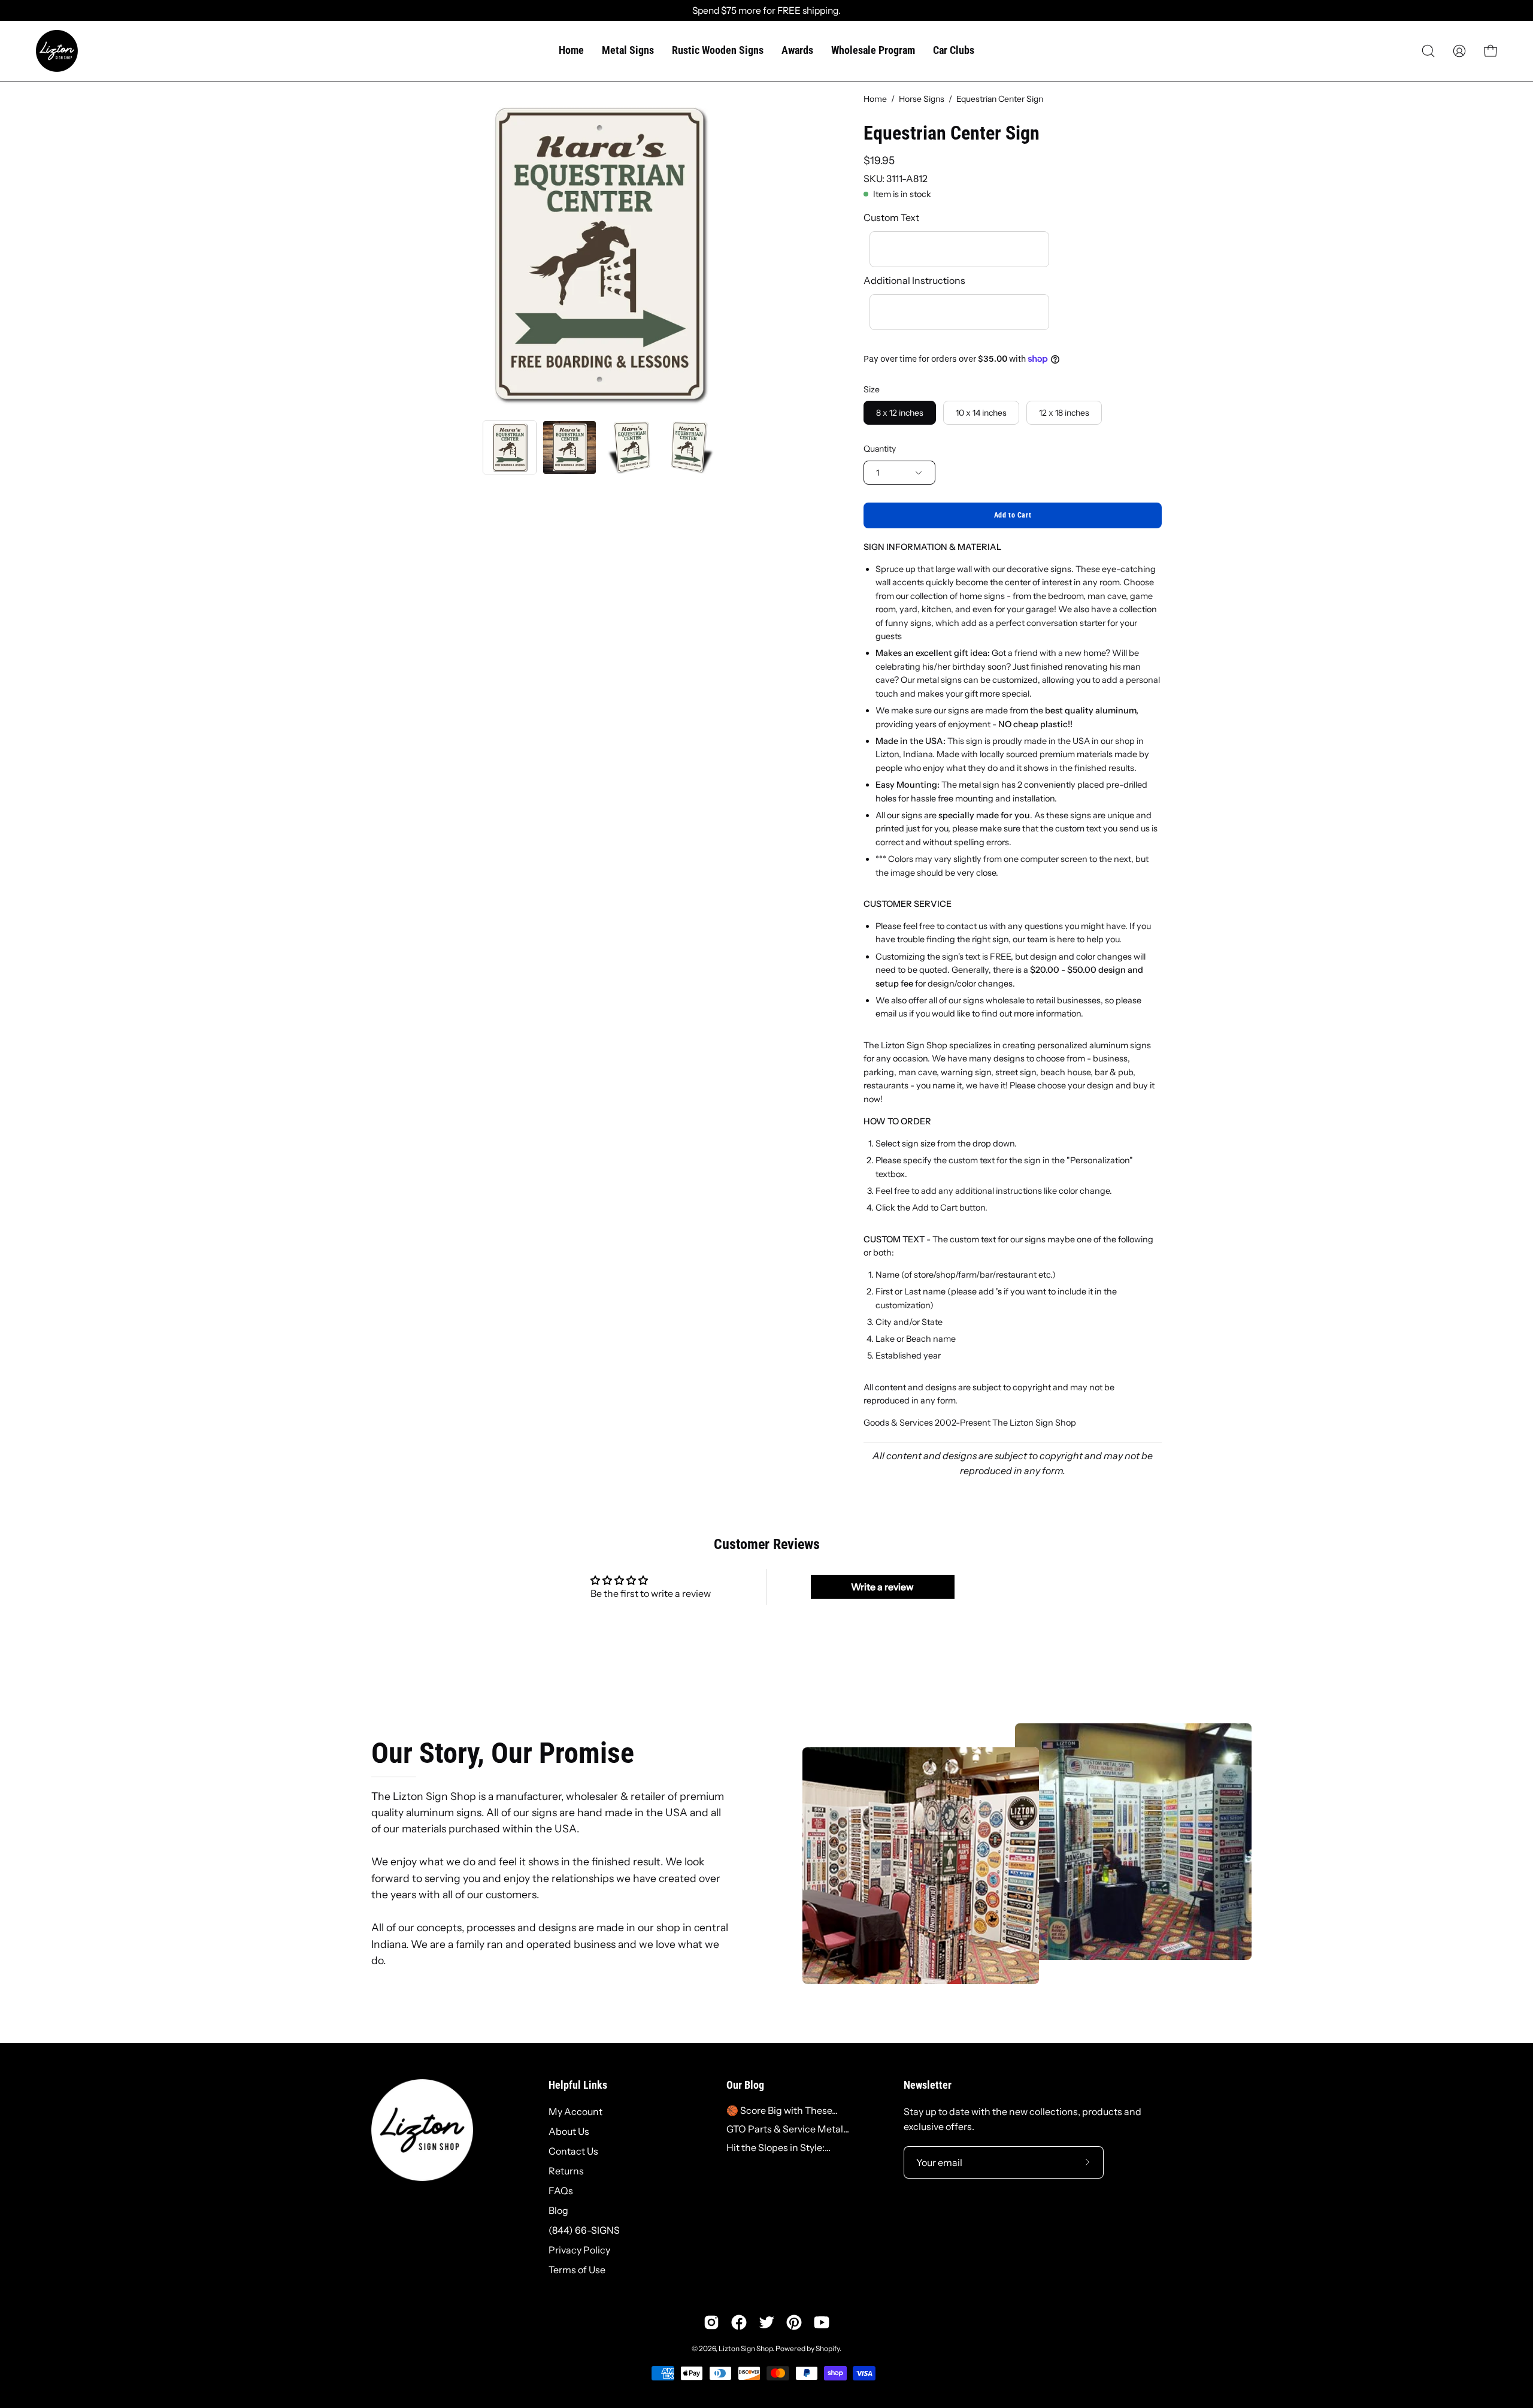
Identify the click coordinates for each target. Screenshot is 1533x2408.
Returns (566, 2171)
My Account (575, 2111)
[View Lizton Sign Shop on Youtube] (822, 2322)
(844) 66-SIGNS (584, 2230)
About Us (569, 2131)
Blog (558, 2210)
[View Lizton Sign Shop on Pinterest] (794, 2322)
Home (875, 99)
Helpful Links (578, 2085)
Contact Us (573, 2151)
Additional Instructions (914, 280)
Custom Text (891, 217)
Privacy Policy (579, 2250)
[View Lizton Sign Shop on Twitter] (766, 2322)
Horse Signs (922, 99)
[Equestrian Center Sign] (510, 447)
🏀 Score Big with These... (782, 2110)
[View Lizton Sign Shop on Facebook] (739, 2322)
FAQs (561, 2191)
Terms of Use (577, 2270)
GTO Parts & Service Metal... (788, 2128)
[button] (1428, 51)
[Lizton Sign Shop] (57, 51)
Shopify (828, 2348)
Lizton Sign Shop (746, 2348)
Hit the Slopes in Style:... (778, 2147)
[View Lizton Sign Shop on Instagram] (711, 2322)
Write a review (882, 1587)
